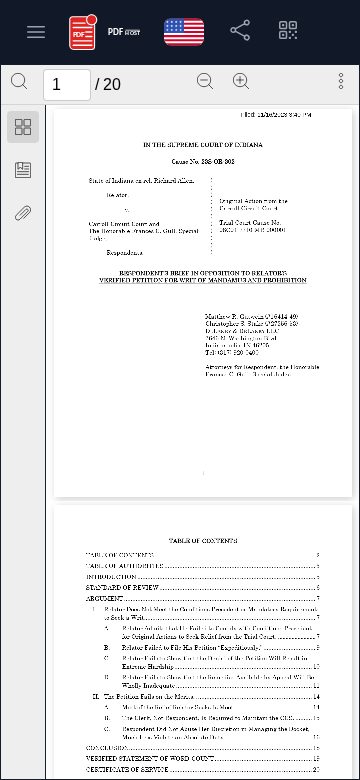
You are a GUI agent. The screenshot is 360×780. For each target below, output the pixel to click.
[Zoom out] (205, 81)
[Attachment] (23, 213)
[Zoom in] (241, 81)
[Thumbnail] (23, 127)
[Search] (19, 81)
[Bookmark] (23, 170)
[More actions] (341, 81)
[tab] (23, 130)
